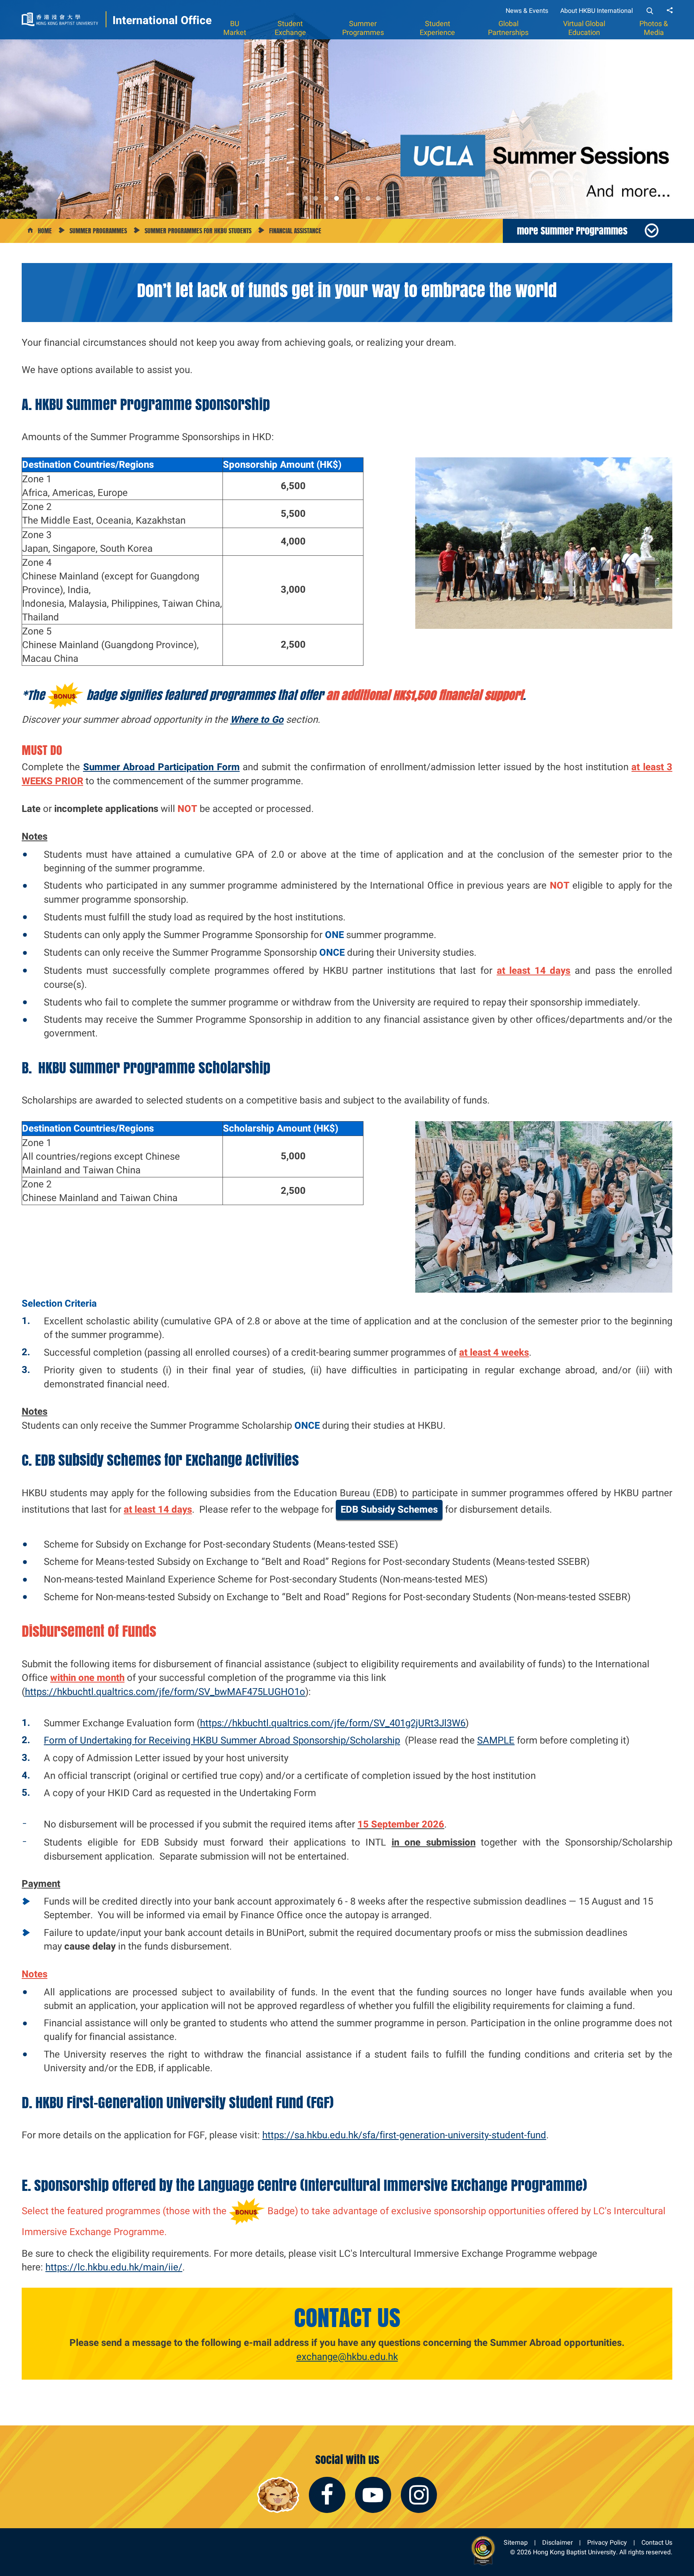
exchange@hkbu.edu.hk (347, 2357)
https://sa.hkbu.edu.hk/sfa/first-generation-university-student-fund (404, 2135)
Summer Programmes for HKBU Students (198, 231)
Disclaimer (557, 2542)
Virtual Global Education (584, 28)
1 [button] (305, 198)
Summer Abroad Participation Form (161, 767)
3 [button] (326, 198)
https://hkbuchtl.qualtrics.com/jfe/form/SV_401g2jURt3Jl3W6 (333, 1723)
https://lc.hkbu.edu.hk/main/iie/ (114, 2267)
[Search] (650, 11)
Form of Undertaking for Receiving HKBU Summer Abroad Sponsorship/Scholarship (222, 1740)
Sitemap (516, 2542)
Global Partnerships (508, 28)
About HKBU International (597, 11)
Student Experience (437, 28)
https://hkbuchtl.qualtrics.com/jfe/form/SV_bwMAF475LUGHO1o (165, 1692)
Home (45, 231)
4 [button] (337, 198)
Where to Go (257, 720)
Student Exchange (290, 28)
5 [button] (347, 198)
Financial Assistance (295, 231)
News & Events (527, 11)
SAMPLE (496, 1740)
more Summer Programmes (572, 230)
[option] (347, 109)
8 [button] (378, 198)
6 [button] (357, 198)
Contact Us (657, 2542)
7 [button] (368, 198)
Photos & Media (654, 28)
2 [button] (316, 198)
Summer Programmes (363, 28)
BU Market (235, 28)
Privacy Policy (607, 2542)
